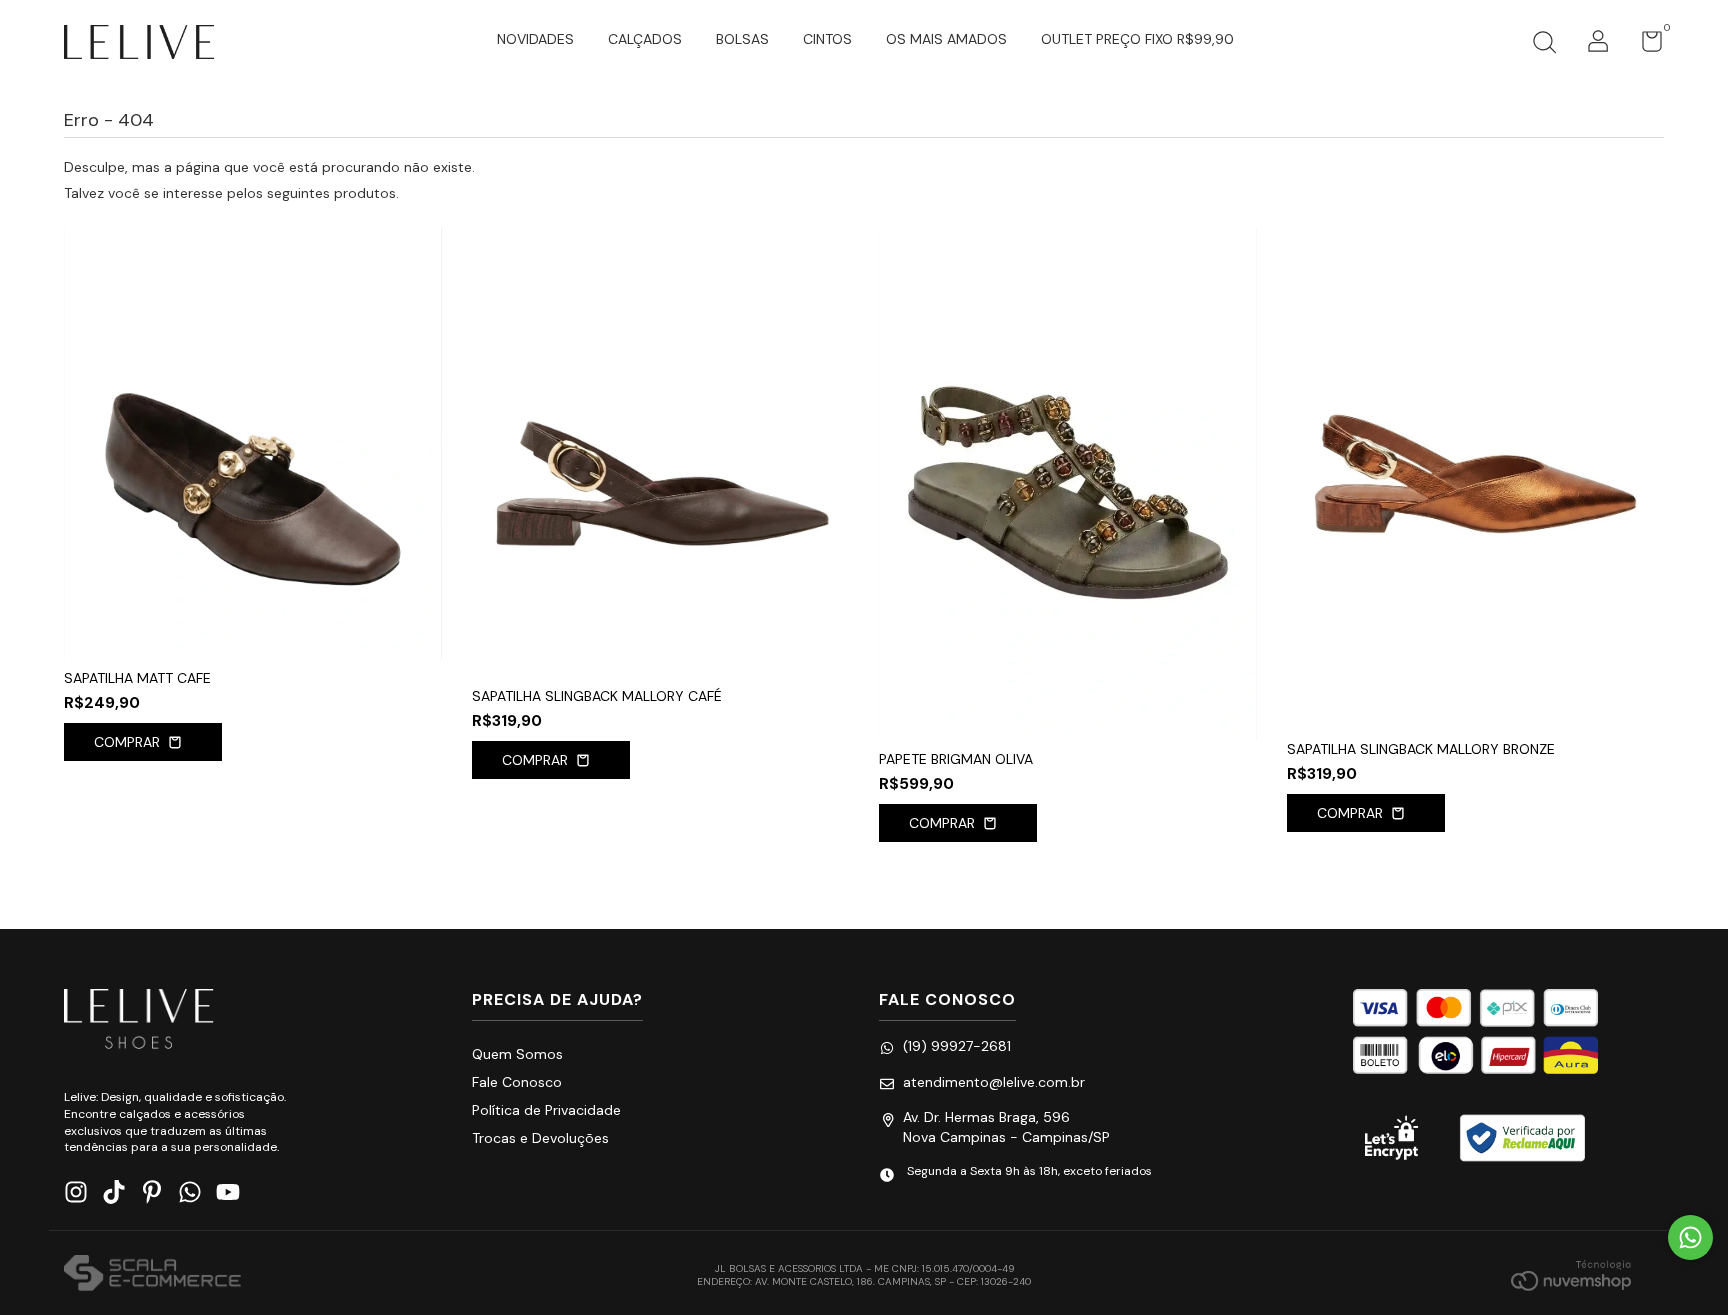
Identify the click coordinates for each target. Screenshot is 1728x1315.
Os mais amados (946, 39)
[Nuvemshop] (1571, 1275)
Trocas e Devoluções (540, 1138)
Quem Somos (517, 1054)
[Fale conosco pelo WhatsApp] (1690, 1237)
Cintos (827, 39)
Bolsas (742, 39)
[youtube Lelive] (228, 1192)
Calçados (645, 39)
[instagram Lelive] (76, 1192)
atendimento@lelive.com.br (994, 1082)
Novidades (535, 39)
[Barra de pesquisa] (1544, 45)
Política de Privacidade (546, 1110)
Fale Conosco (517, 1082)
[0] (1644, 46)
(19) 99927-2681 (957, 1046)
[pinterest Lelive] (152, 1192)
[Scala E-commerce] (152, 1275)
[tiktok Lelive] (114, 1192)
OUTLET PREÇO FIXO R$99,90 (1137, 39)
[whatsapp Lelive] (190, 1192)
